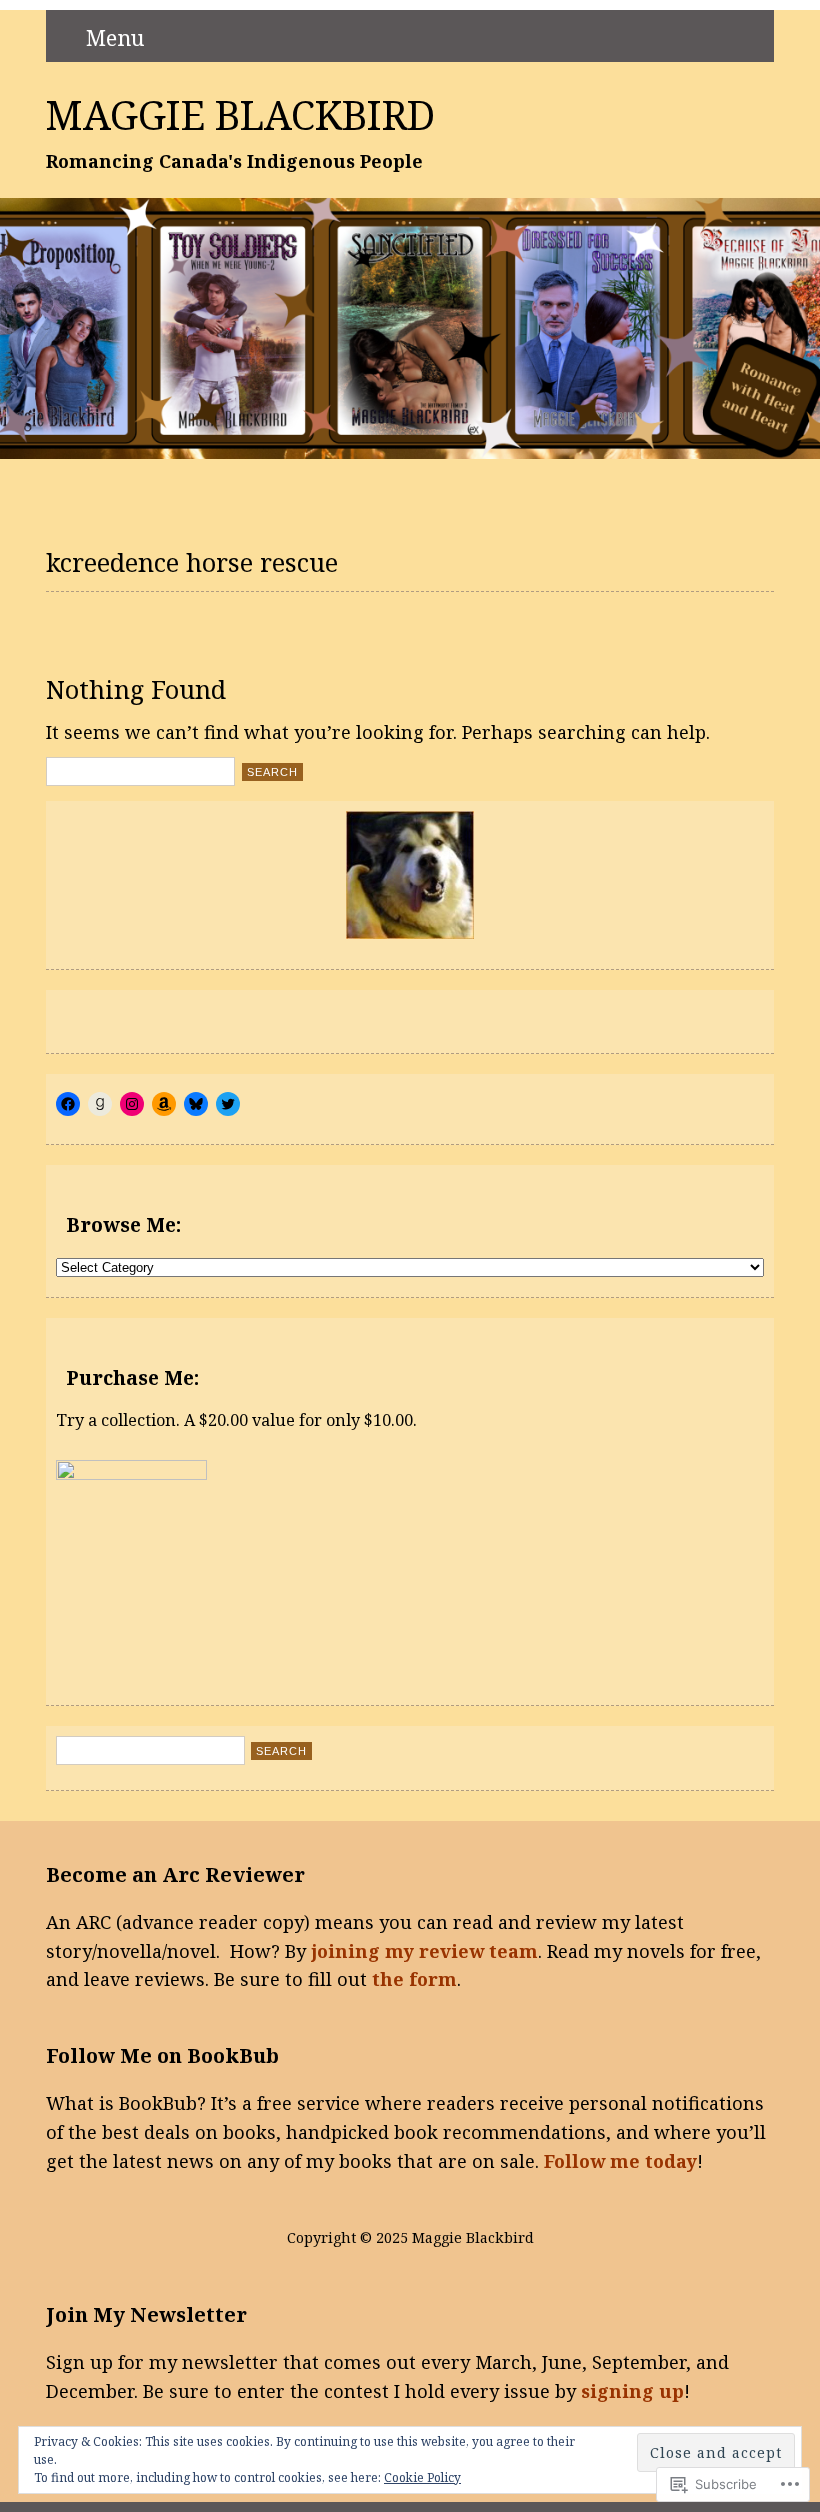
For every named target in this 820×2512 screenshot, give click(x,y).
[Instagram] (132, 1104)
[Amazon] (164, 1104)
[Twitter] (228, 1104)
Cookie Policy (422, 2477)
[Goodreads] (100, 1104)
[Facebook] (68, 1104)
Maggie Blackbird (240, 115)
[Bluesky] (196, 1104)
